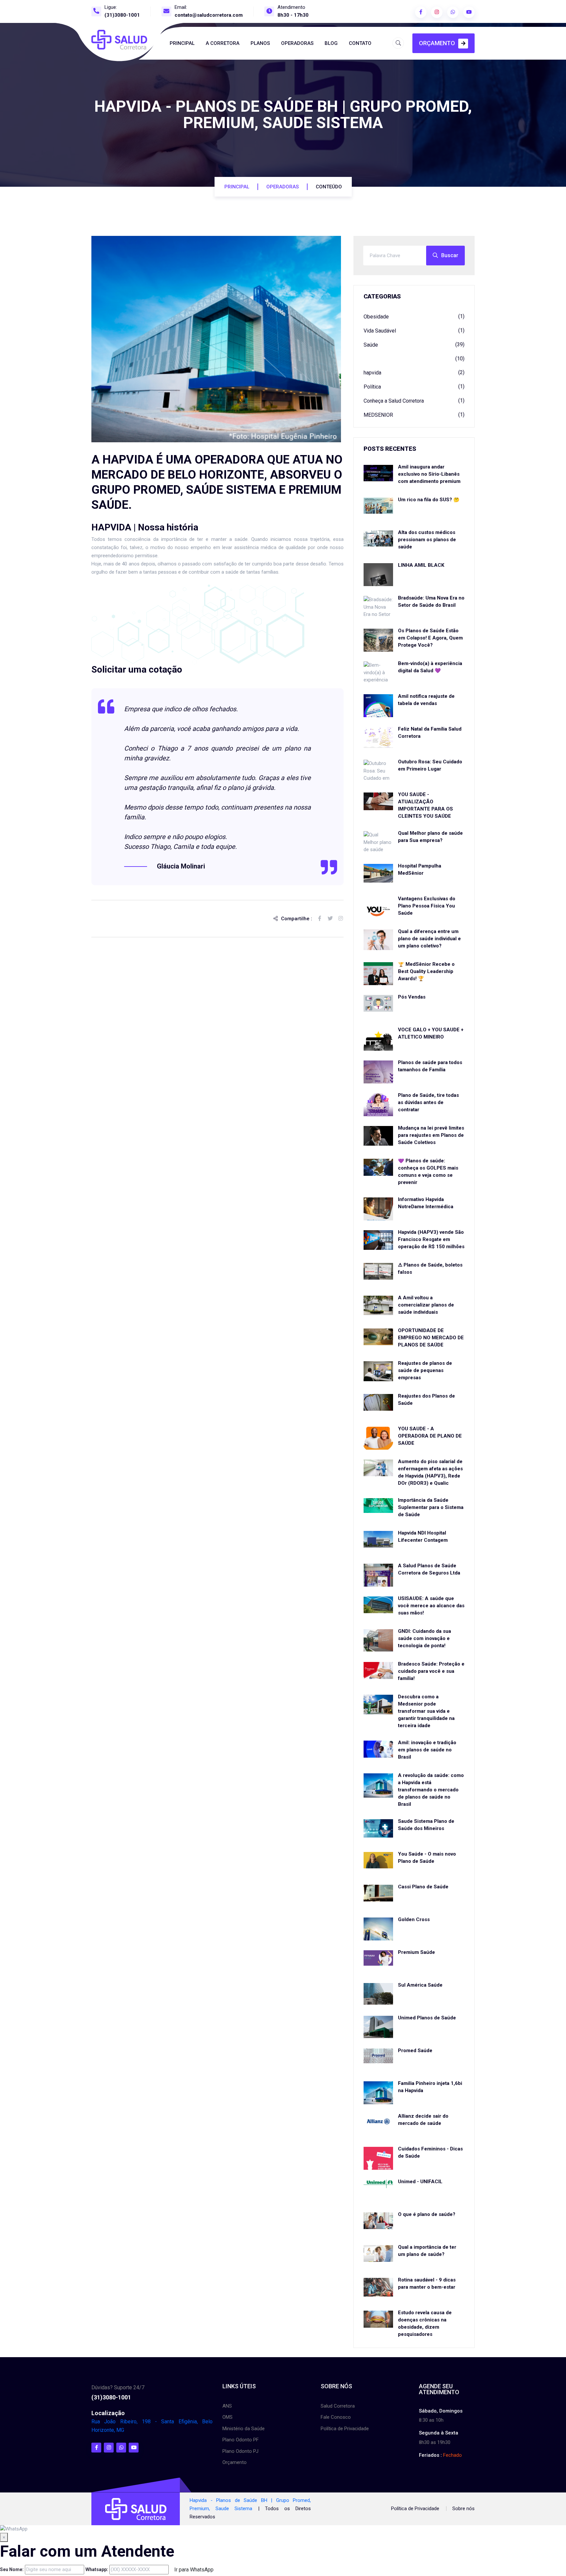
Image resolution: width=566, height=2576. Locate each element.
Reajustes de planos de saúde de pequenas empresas (425, 1370)
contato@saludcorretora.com (209, 15)
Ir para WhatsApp (194, 2570)
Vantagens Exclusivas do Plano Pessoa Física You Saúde (427, 906)
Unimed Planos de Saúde (427, 2018)
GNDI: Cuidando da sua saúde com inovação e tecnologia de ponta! (424, 1638)
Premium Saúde (416, 1952)
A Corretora (223, 43)
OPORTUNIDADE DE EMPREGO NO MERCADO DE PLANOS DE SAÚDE (431, 1338)
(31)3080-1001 (122, 15)
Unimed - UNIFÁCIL (420, 2182)
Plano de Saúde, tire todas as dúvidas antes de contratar (428, 1102)
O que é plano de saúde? (427, 2214)
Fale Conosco (336, 2417)
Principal (182, 43)
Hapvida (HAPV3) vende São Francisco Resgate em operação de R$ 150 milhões (431, 1239)
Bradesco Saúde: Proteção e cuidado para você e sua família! (431, 1671)
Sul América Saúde (420, 1985)
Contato (360, 43)
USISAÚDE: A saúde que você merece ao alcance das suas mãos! (431, 1606)
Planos (260, 43)
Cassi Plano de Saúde (423, 1887)
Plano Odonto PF (241, 2440)
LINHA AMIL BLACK (421, 565)
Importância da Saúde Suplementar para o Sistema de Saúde (431, 1507)
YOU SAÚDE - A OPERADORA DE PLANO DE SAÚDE (430, 1436)
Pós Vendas (412, 997)
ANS (227, 2406)
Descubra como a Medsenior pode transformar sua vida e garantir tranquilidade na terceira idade (426, 1711)
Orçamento (437, 43)
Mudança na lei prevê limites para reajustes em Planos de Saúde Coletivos (431, 1135)
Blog (331, 43)
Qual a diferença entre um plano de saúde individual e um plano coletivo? (429, 939)
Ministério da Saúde (244, 2429)
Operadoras (297, 43)
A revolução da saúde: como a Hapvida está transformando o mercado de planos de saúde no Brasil (431, 1790)
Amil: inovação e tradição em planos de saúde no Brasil (427, 1750)
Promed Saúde (415, 2051)
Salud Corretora (338, 2406)
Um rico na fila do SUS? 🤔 (429, 500)
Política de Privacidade (345, 2429)
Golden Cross (414, 1919)
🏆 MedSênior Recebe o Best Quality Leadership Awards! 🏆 (426, 971)
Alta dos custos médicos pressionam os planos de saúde (427, 540)
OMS (227, 2417)
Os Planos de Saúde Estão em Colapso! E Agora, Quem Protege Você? (430, 638)
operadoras (283, 187)
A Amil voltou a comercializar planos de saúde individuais (426, 1305)
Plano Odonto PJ (240, 2451)
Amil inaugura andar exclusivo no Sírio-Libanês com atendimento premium (429, 474)
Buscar (450, 255)
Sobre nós (463, 2509)
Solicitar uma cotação (137, 669)
